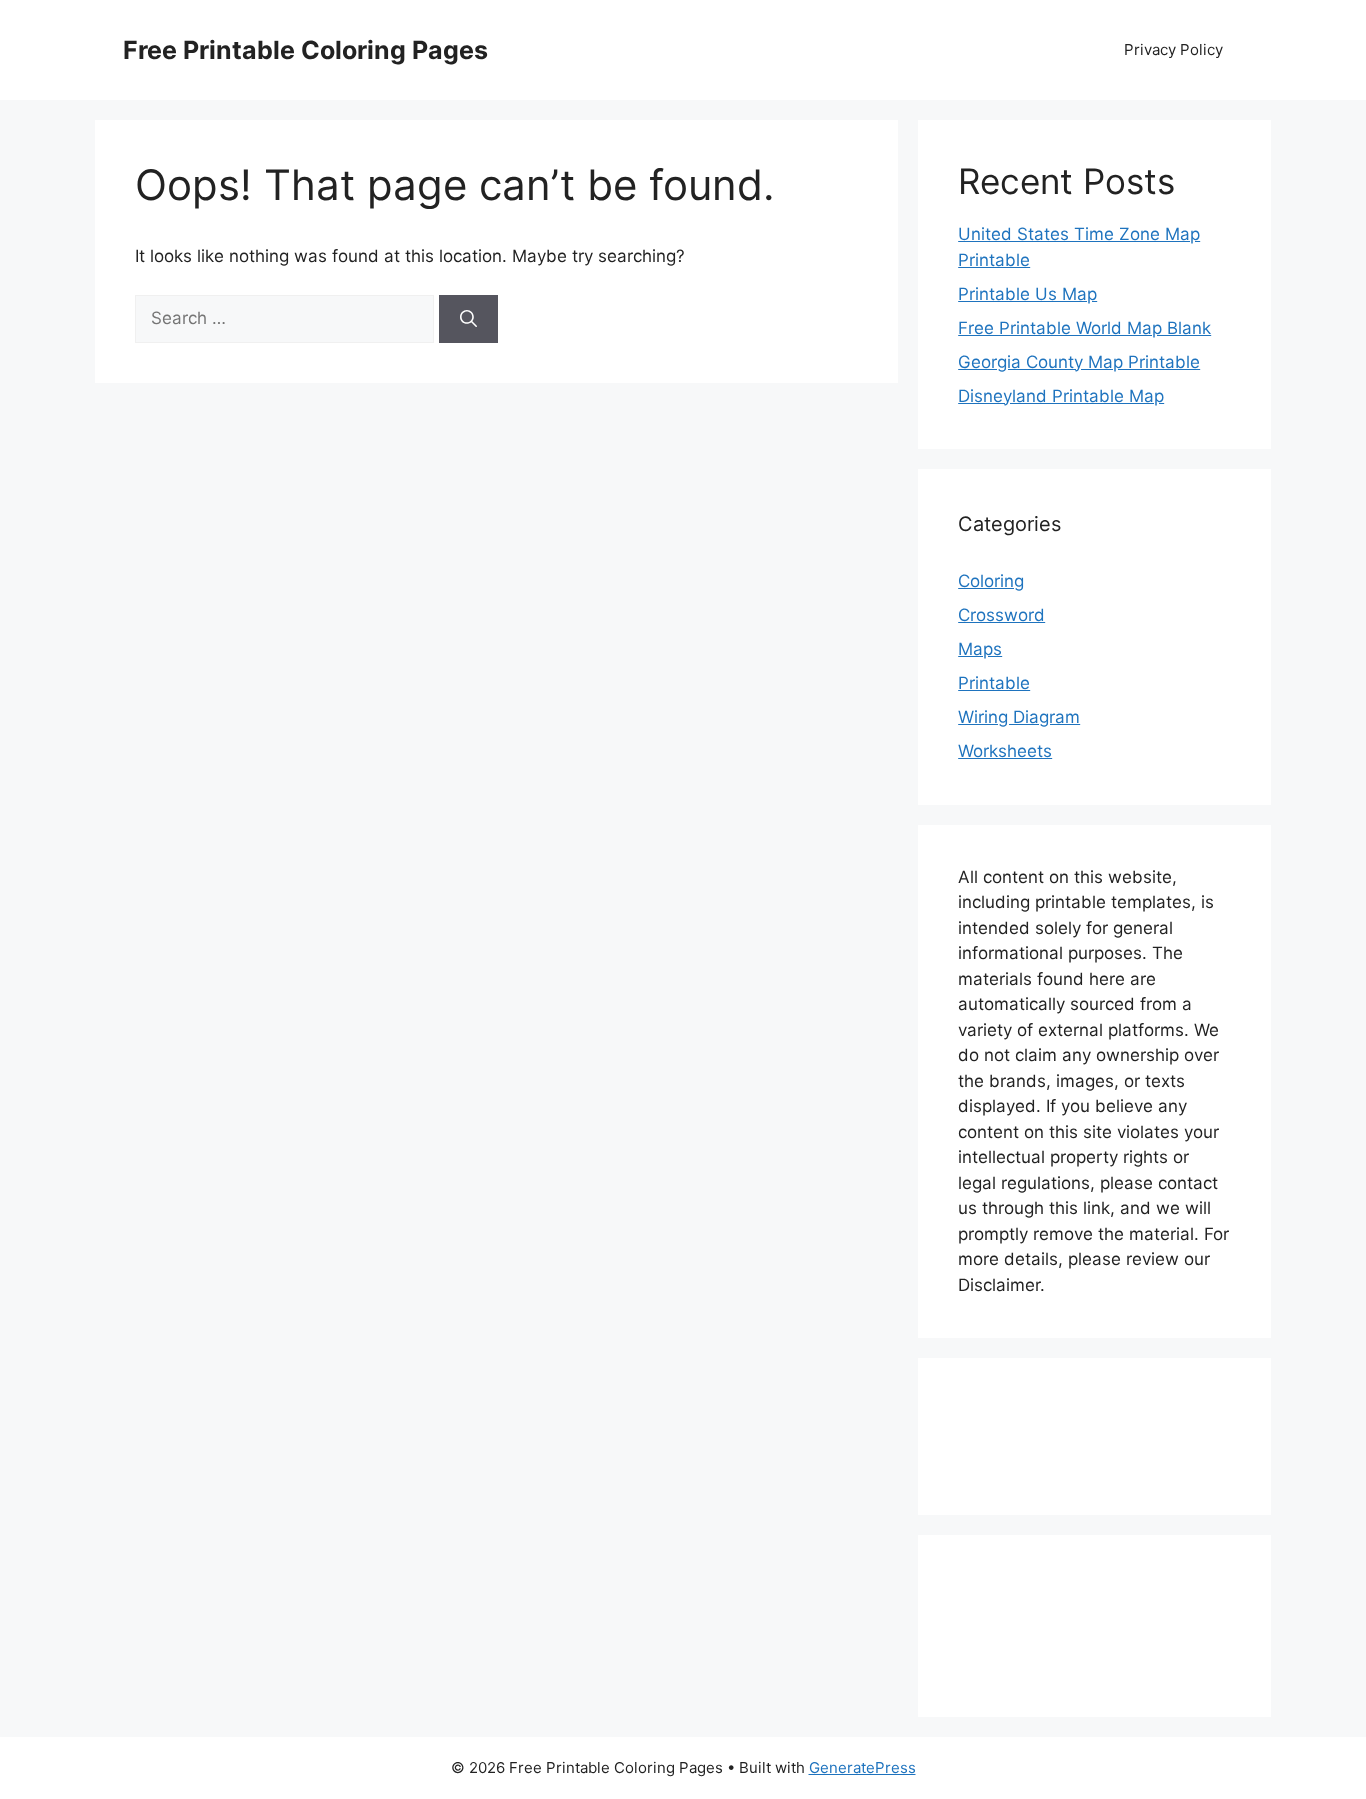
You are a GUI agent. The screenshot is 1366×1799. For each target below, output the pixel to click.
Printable (994, 683)
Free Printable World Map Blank (1084, 328)
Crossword (1001, 615)
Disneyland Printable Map (1061, 396)
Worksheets (1005, 751)
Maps (980, 649)
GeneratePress (862, 1767)
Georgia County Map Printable (1079, 362)
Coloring (991, 581)
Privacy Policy (1173, 49)
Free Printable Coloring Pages (305, 50)
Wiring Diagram (1019, 717)
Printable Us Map (1027, 294)
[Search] (468, 319)
